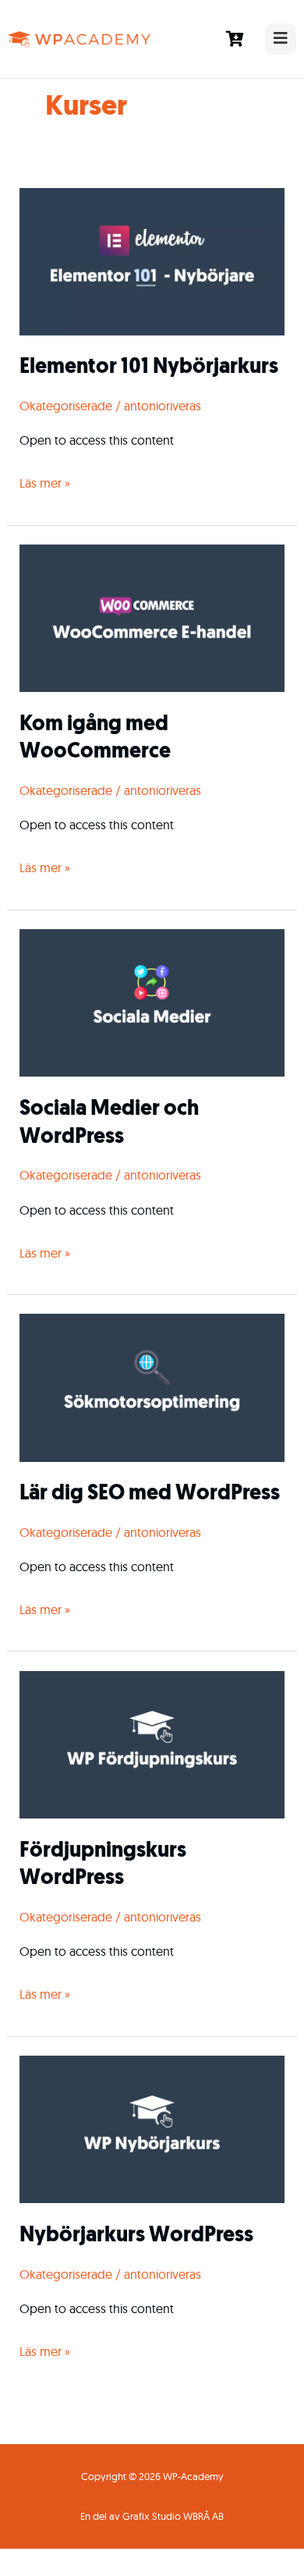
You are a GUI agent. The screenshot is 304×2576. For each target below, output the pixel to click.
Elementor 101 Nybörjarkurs (149, 367)
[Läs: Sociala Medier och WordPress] (152, 1002)
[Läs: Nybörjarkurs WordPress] (152, 2128)
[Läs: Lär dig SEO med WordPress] (152, 1386)
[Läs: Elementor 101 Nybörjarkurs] (152, 260)
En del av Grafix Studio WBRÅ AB (152, 2516)
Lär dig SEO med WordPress (150, 1494)
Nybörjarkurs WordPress (136, 2236)
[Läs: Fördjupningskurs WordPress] (152, 1744)
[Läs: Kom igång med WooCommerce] (152, 617)
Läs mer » (45, 481)
